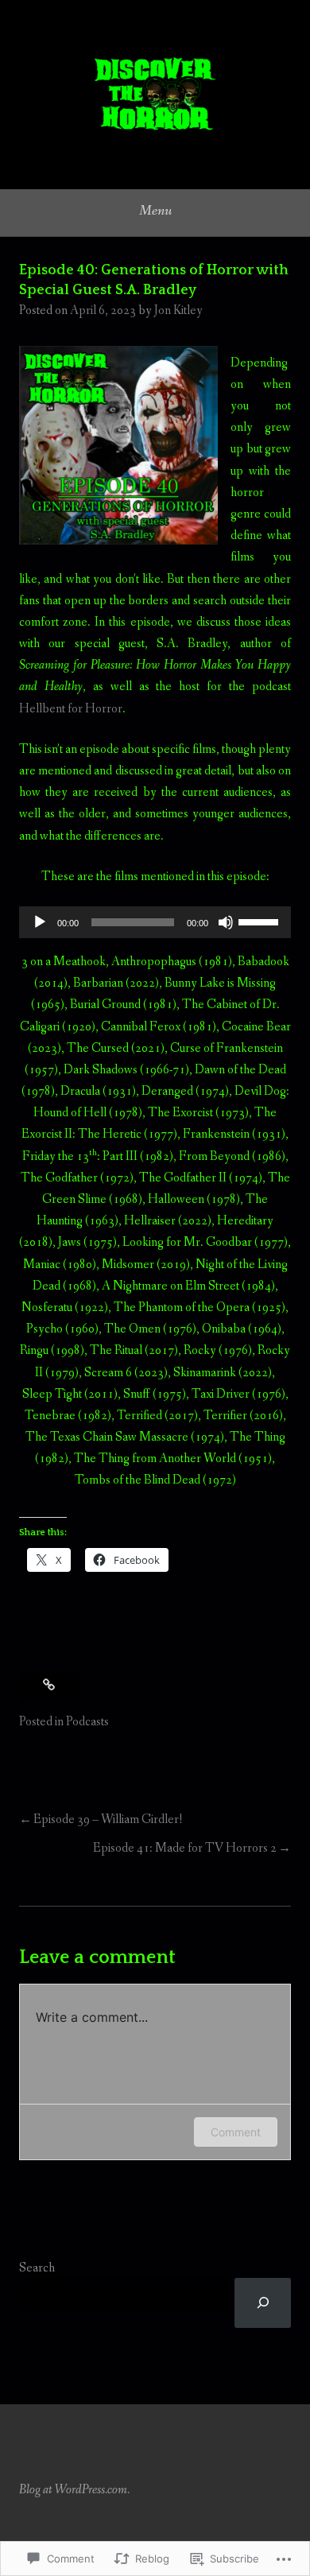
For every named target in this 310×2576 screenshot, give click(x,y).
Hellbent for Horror (71, 709)
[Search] (263, 2303)
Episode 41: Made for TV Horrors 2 (185, 1848)
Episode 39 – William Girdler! (108, 1819)
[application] (155, 922)
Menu (155, 211)
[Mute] (226, 922)
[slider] (261, 921)
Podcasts (87, 1722)
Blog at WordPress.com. (74, 2490)
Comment (236, 2132)
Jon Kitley (178, 310)
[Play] (40, 922)
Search (37, 2268)
